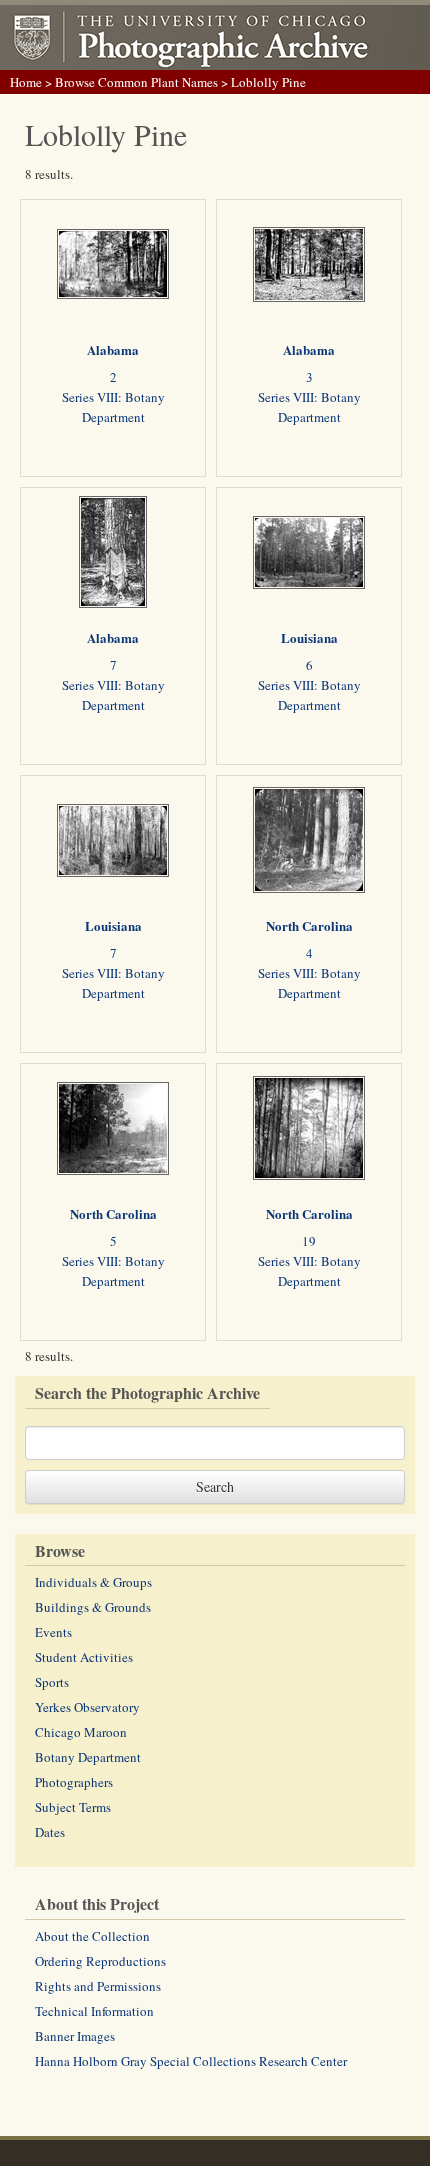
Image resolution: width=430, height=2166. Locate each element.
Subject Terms (73, 1807)
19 (309, 1241)
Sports (52, 1682)
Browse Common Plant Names (136, 82)
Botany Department (88, 1757)
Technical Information (94, 2011)
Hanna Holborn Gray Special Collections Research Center (191, 2061)
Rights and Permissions (98, 1986)
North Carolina (309, 925)
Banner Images (75, 2036)
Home (26, 82)
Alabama (113, 349)
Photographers (74, 1782)
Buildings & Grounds (93, 1607)
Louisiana (309, 637)
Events (53, 1632)
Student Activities (84, 1657)
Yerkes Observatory (87, 1707)
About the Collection (92, 1936)
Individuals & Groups (93, 1582)
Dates (50, 1832)
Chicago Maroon (81, 1732)
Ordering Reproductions (100, 1961)
